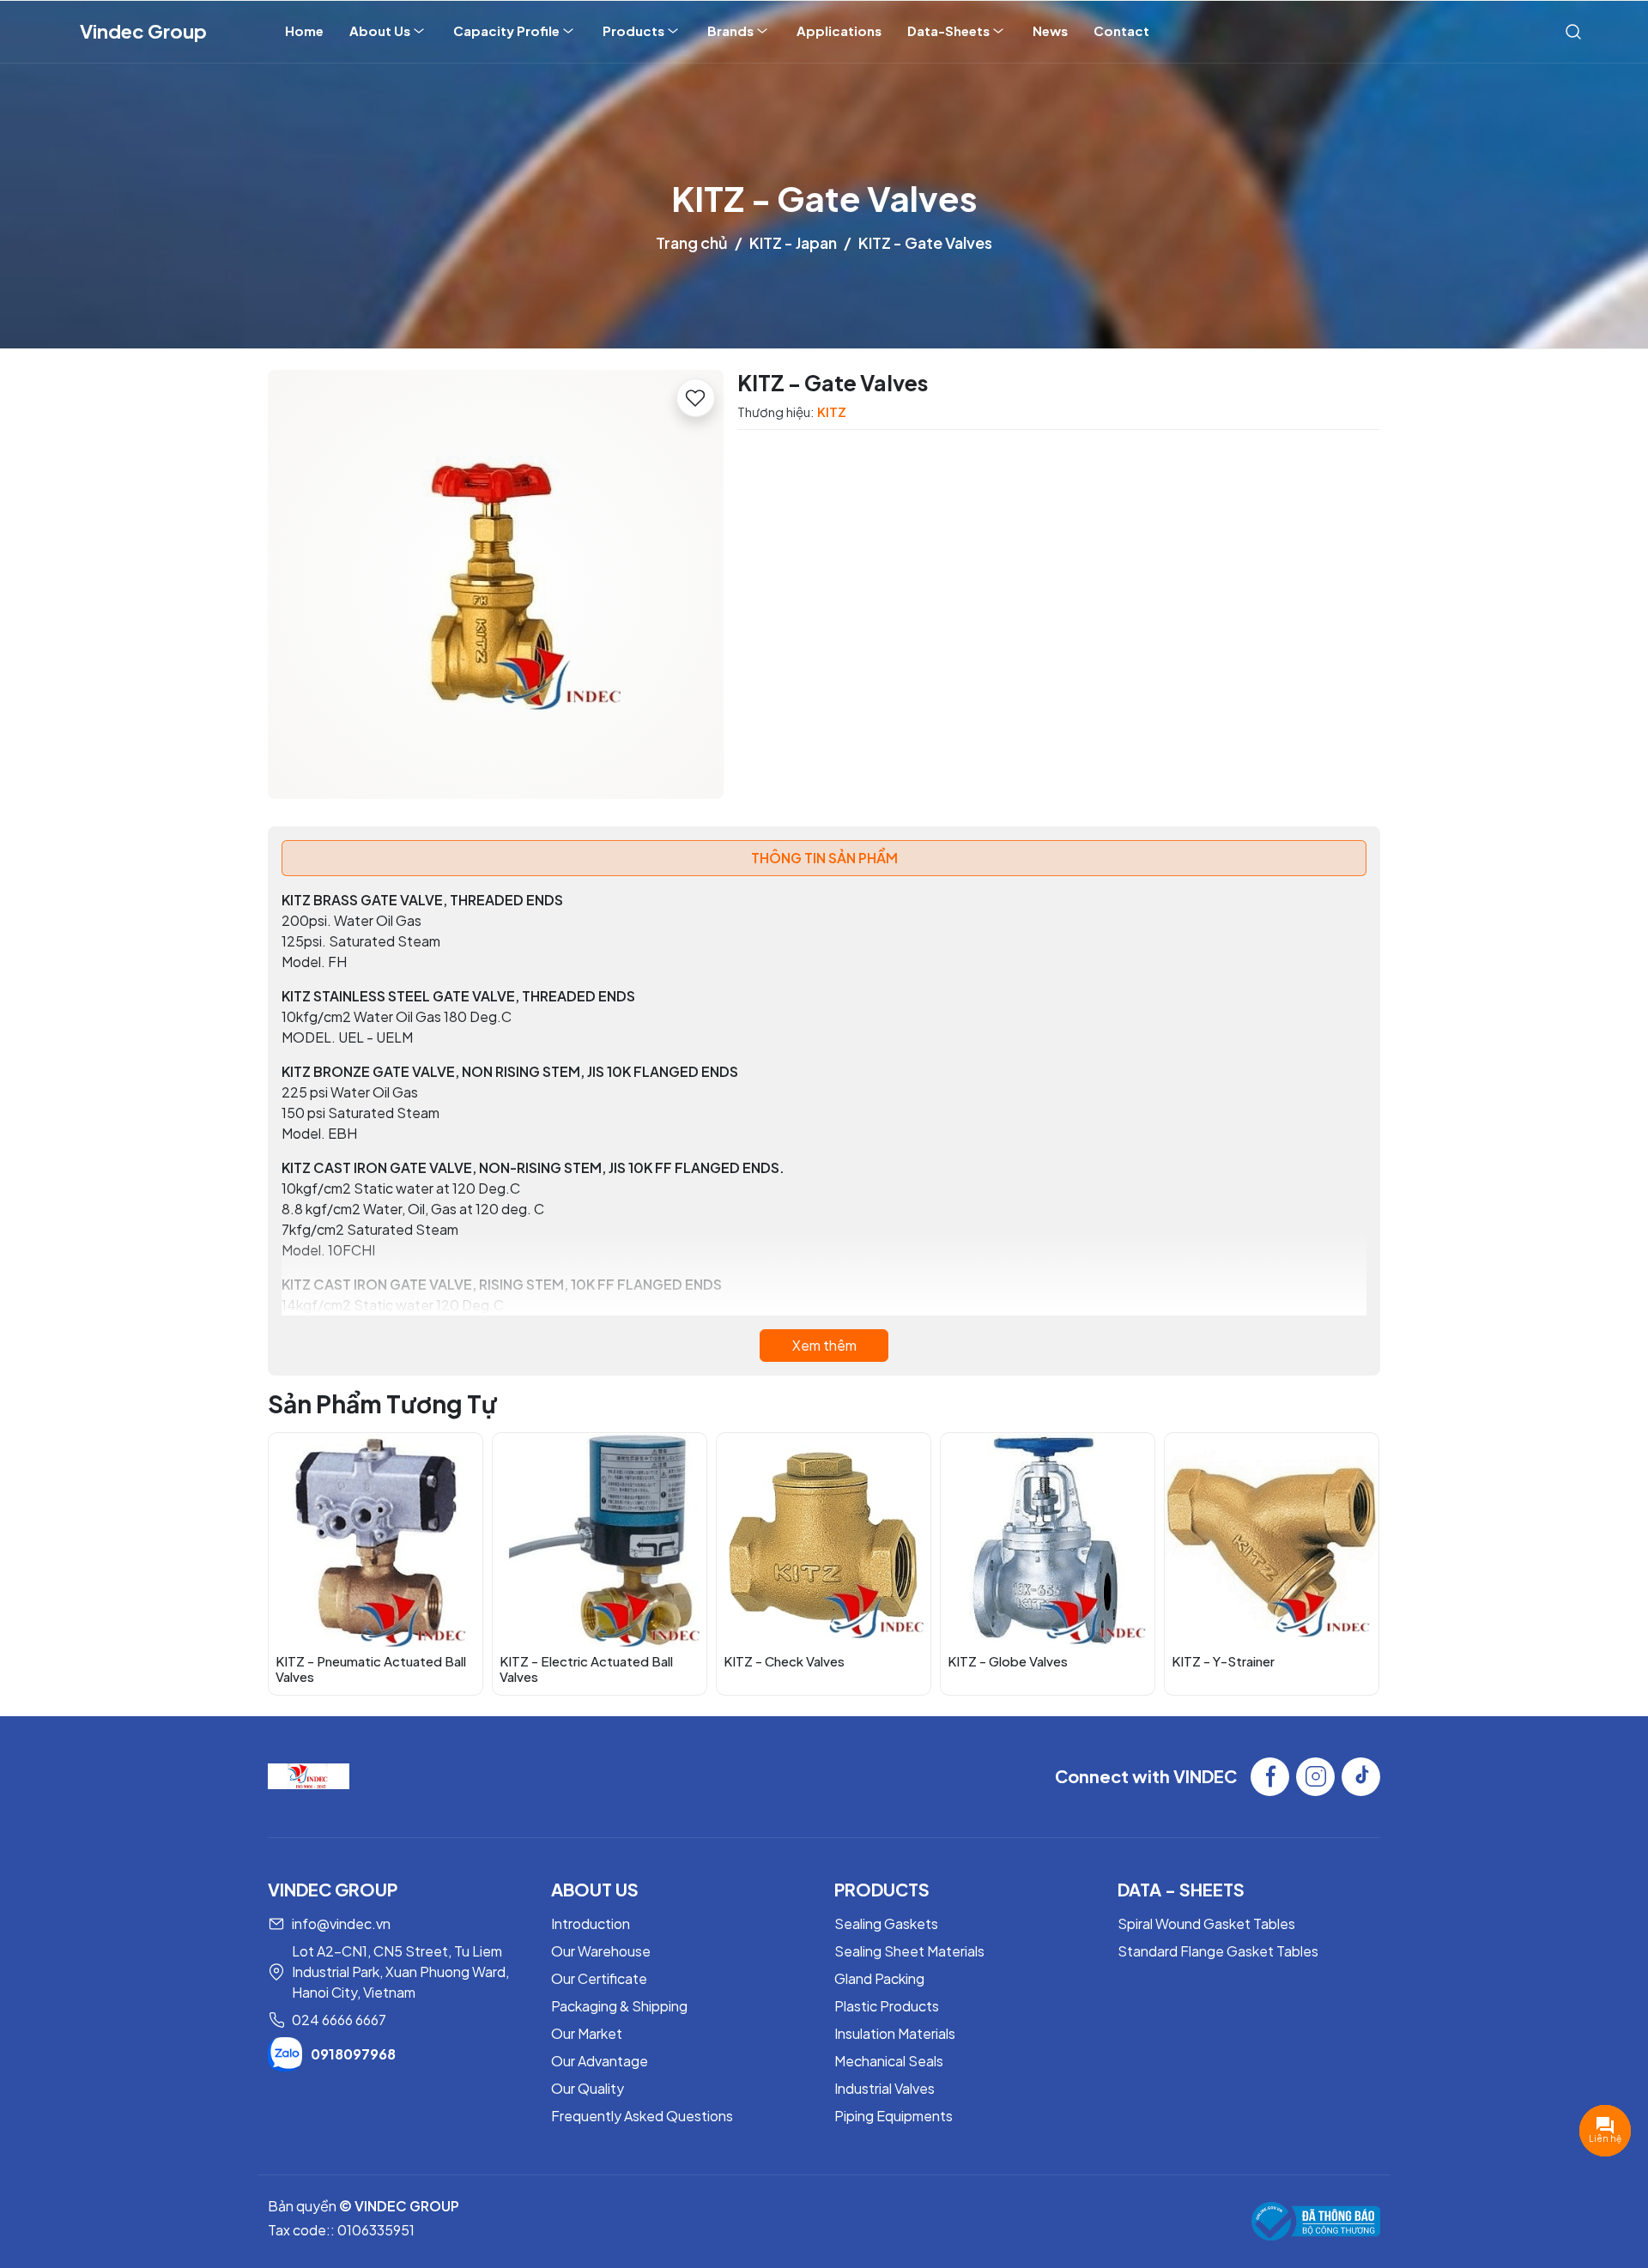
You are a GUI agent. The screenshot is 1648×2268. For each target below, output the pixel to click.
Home (304, 30)
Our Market (587, 2033)
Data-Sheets (948, 30)
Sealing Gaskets (886, 1923)
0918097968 (353, 2054)
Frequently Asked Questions (642, 2116)
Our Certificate (599, 1978)
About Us (380, 30)
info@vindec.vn (341, 1923)
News (1050, 30)
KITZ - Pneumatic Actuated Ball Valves (371, 1669)
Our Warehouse (601, 1951)
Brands (730, 30)
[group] (496, 584)
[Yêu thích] (696, 398)
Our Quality (588, 2088)
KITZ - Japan (793, 242)
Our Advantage (600, 2061)
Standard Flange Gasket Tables (1218, 1951)
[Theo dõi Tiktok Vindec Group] (1361, 1777)
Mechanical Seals (889, 2061)
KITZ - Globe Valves (1008, 1661)
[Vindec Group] (309, 1774)
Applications (839, 30)
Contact (1121, 30)
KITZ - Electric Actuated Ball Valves (586, 1669)
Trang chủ (692, 242)
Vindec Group (143, 31)
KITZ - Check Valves (784, 1661)
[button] (1354, 1563)
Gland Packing (879, 1978)
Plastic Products (887, 2006)
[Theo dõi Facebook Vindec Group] (1270, 1777)
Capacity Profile (506, 30)
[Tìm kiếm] (1573, 31)
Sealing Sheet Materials (909, 1951)
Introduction (591, 1923)
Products (633, 30)
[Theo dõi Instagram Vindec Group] (1315, 1777)
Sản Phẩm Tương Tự (382, 1403)
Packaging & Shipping (619, 2006)
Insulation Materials (895, 2033)
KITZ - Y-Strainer (1223, 1661)
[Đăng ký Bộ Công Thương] (1316, 2221)
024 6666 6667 (339, 2020)
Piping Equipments (894, 2116)
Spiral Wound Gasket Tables (1206, 1923)
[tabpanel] (824, 1126)
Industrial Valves (885, 2088)
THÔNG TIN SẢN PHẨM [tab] (824, 858)
